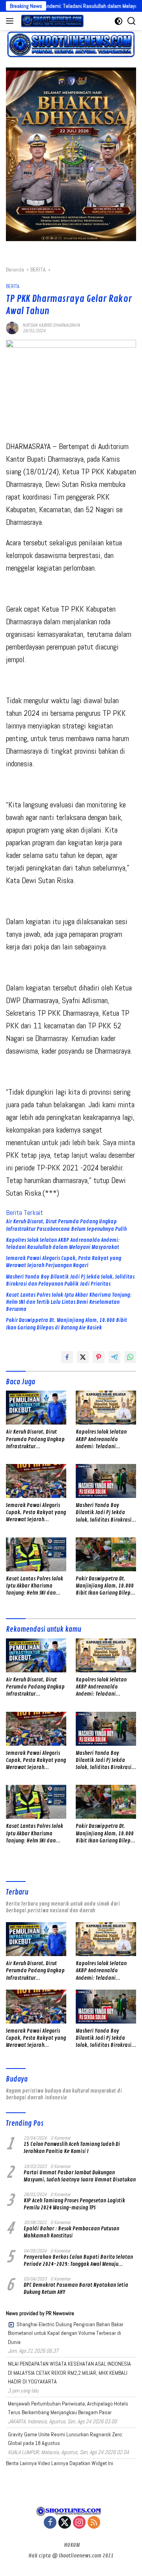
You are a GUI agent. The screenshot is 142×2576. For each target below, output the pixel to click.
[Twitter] (65, 2523)
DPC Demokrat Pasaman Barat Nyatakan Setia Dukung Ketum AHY (76, 2289)
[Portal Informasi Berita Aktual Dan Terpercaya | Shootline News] (51, 21)
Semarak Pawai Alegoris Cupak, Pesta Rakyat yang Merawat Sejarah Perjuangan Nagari (64, 1262)
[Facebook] (50, 2523)
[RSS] (94, 2523)
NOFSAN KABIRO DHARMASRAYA (51, 325)
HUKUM (72, 2545)
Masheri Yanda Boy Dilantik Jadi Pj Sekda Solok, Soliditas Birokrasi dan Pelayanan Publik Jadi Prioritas (70, 1280)
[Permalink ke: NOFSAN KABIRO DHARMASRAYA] (12, 327)
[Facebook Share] (67, 1357)
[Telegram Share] (114, 1357)
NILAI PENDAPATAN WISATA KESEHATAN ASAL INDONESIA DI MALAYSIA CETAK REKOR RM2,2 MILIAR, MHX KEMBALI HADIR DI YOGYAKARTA (69, 2373)
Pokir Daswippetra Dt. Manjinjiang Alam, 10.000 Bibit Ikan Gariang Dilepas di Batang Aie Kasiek (66, 1324)
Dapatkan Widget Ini (91, 2463)
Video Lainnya (53, 2463)
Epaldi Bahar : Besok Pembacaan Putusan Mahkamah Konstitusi (71, 2232)
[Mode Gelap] (119, 21)
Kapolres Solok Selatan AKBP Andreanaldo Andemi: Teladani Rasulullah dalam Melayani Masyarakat (63, 1244)
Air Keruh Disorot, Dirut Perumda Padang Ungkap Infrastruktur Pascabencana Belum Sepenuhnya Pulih (66, 1225)
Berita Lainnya (21, 2463)
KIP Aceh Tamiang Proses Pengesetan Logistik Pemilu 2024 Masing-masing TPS (74, 2204)
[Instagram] (79, 2523)
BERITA (13, 286)
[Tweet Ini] (83, 1357)
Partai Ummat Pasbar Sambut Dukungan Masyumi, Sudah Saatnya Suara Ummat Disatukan (80, 2176)
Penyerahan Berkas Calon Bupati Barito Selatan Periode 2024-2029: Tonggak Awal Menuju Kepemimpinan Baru (78, 2261)
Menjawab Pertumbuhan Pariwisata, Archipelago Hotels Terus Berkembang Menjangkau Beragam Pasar (68, 2408)
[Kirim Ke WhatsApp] (130, 1357)
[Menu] (11, 21)
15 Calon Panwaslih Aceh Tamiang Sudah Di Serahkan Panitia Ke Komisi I (72, 2148)
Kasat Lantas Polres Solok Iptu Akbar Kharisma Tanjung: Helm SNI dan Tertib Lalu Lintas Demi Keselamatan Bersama (69, 1302)
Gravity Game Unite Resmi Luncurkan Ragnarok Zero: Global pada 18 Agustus (65, 2439)
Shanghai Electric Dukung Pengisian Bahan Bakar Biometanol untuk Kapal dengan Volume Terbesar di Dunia (66, 2333)
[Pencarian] (132, 21)
